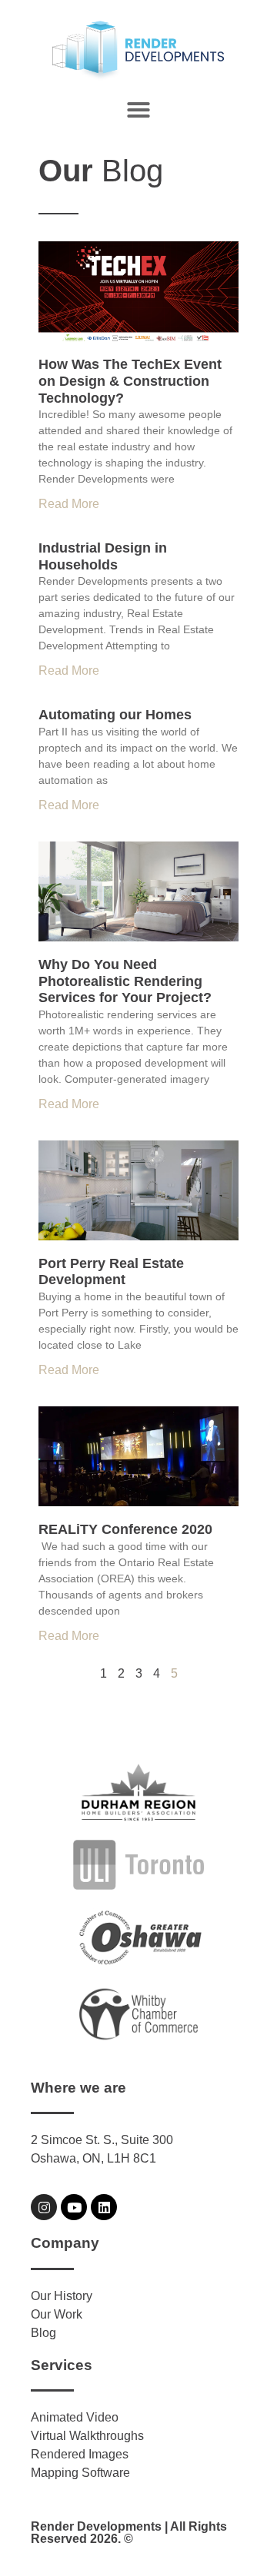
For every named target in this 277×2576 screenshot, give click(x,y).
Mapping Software (80, 2473)
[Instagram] (44, 2207)
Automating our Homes (115, 715)
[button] (138, 110)
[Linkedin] (104, 2207)
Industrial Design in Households (103, 556)
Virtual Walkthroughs (87, 2436)
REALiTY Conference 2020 (125, 1529)
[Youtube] (74, 2207)
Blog (43, 2333)
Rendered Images (80, 2454)
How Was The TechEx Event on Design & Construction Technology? (130, 381)
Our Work (57, 2314)
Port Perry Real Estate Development (111, 1272)
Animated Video (75, 2417)
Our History (62, 2296)
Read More (69, 504)
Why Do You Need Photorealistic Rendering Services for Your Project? (125, 981)
